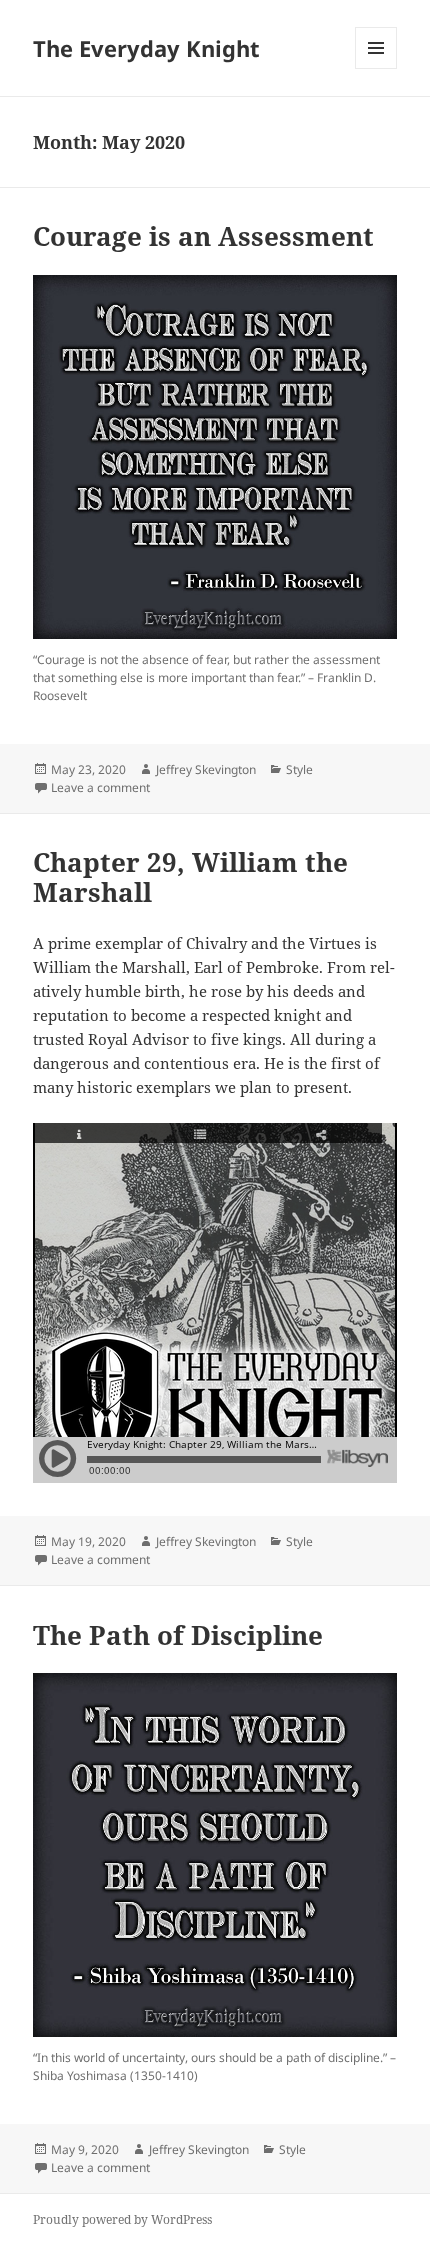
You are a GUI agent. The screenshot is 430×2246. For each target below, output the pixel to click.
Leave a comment (100, 787)
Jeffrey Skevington (206, 769)
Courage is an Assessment (203, 236)
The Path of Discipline (178, 1635)
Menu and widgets (376, 68)
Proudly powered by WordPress (122, 2219)
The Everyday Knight (146, 48)
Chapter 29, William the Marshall (190, 877)
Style (299, 769)
